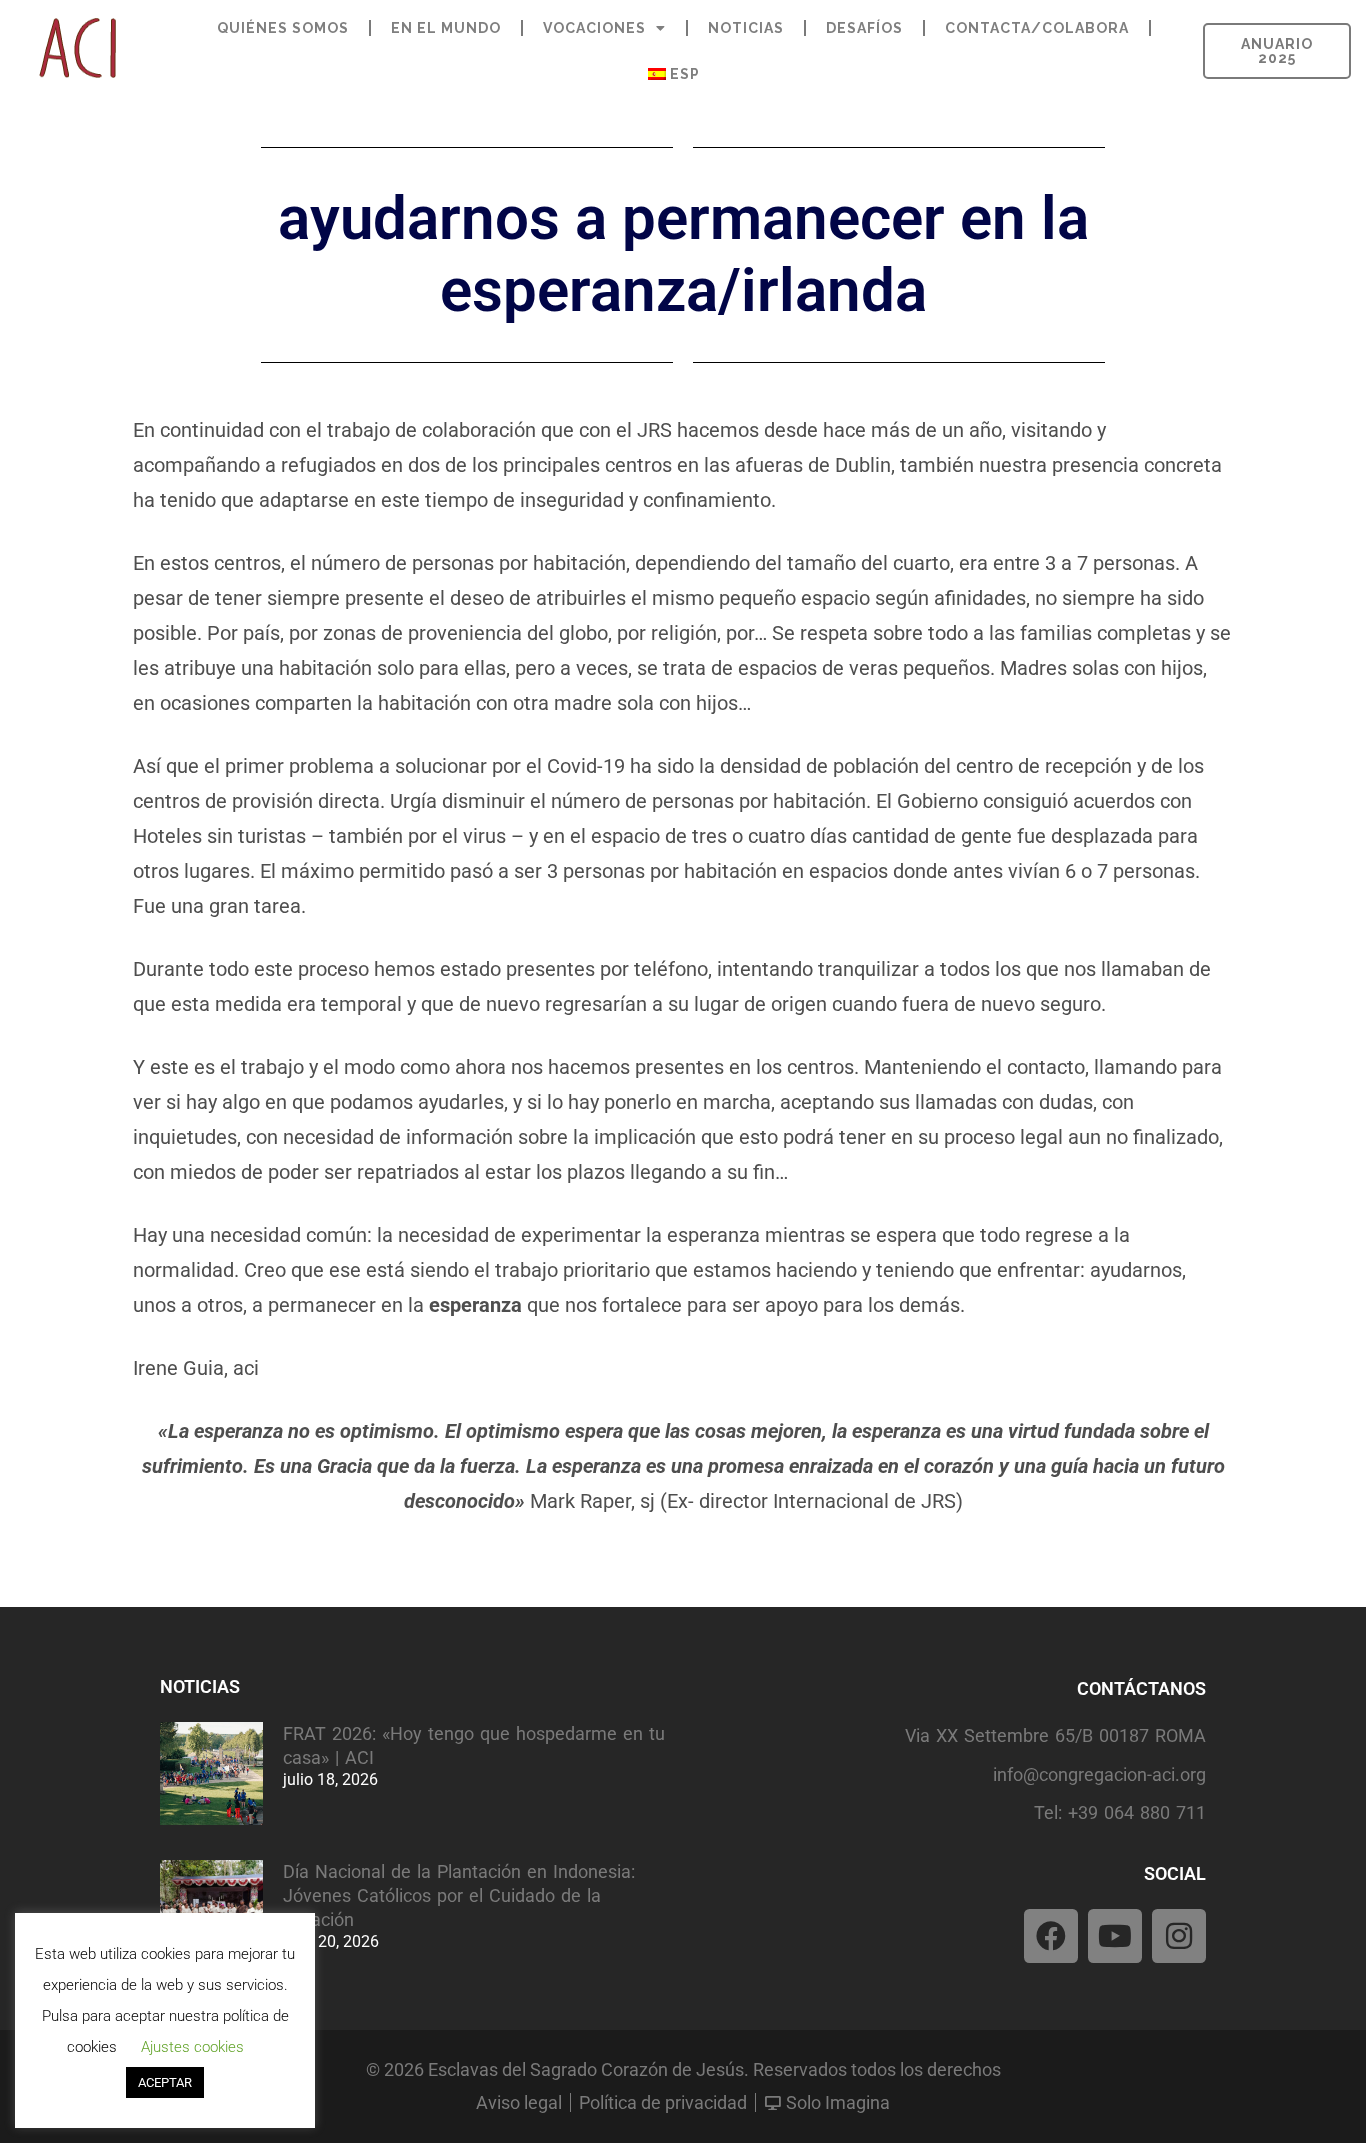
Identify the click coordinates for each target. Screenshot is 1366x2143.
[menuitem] (674, 74)
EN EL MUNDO (446, 28)
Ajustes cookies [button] (192, 2047)
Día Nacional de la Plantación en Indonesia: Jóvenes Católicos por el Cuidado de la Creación (459, 1895)
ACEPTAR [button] (165, 2082)
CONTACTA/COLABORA (1037, 28)
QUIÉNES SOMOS (283, 28)
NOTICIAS (746, 28)
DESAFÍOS (864, 28)
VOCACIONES (594, 28)
